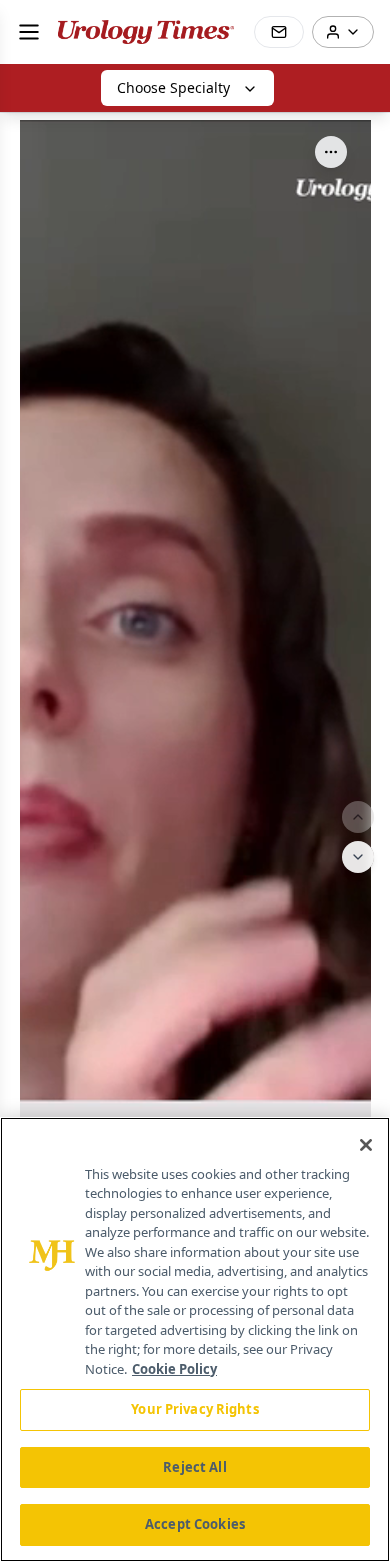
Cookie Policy (174, 1369)
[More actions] (331, 152)
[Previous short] (358, 817)
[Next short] (358, 857)
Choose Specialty (173, 87)
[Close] (366, 1145)
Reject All (194, 1467)
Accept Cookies (195, 1524)
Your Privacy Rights (194, 1409)
